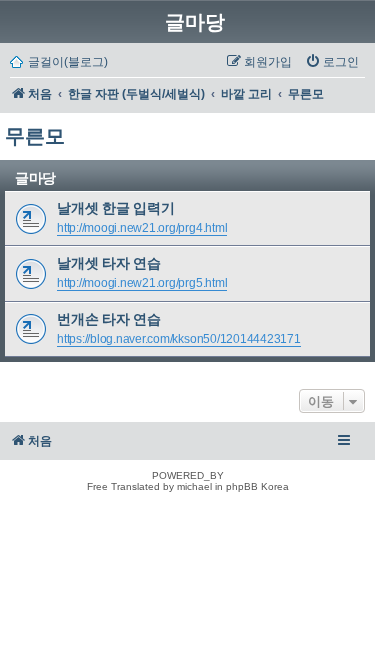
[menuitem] (332, 62)
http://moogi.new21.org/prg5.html (142, 283)
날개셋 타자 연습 (109, 263)
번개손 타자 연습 (109, 319)
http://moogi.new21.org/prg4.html (142, 228)
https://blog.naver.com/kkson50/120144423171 (179, 339)
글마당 (195, 22)
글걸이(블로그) (68, 62)
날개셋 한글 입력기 (116, 208)
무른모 (35, 136)
